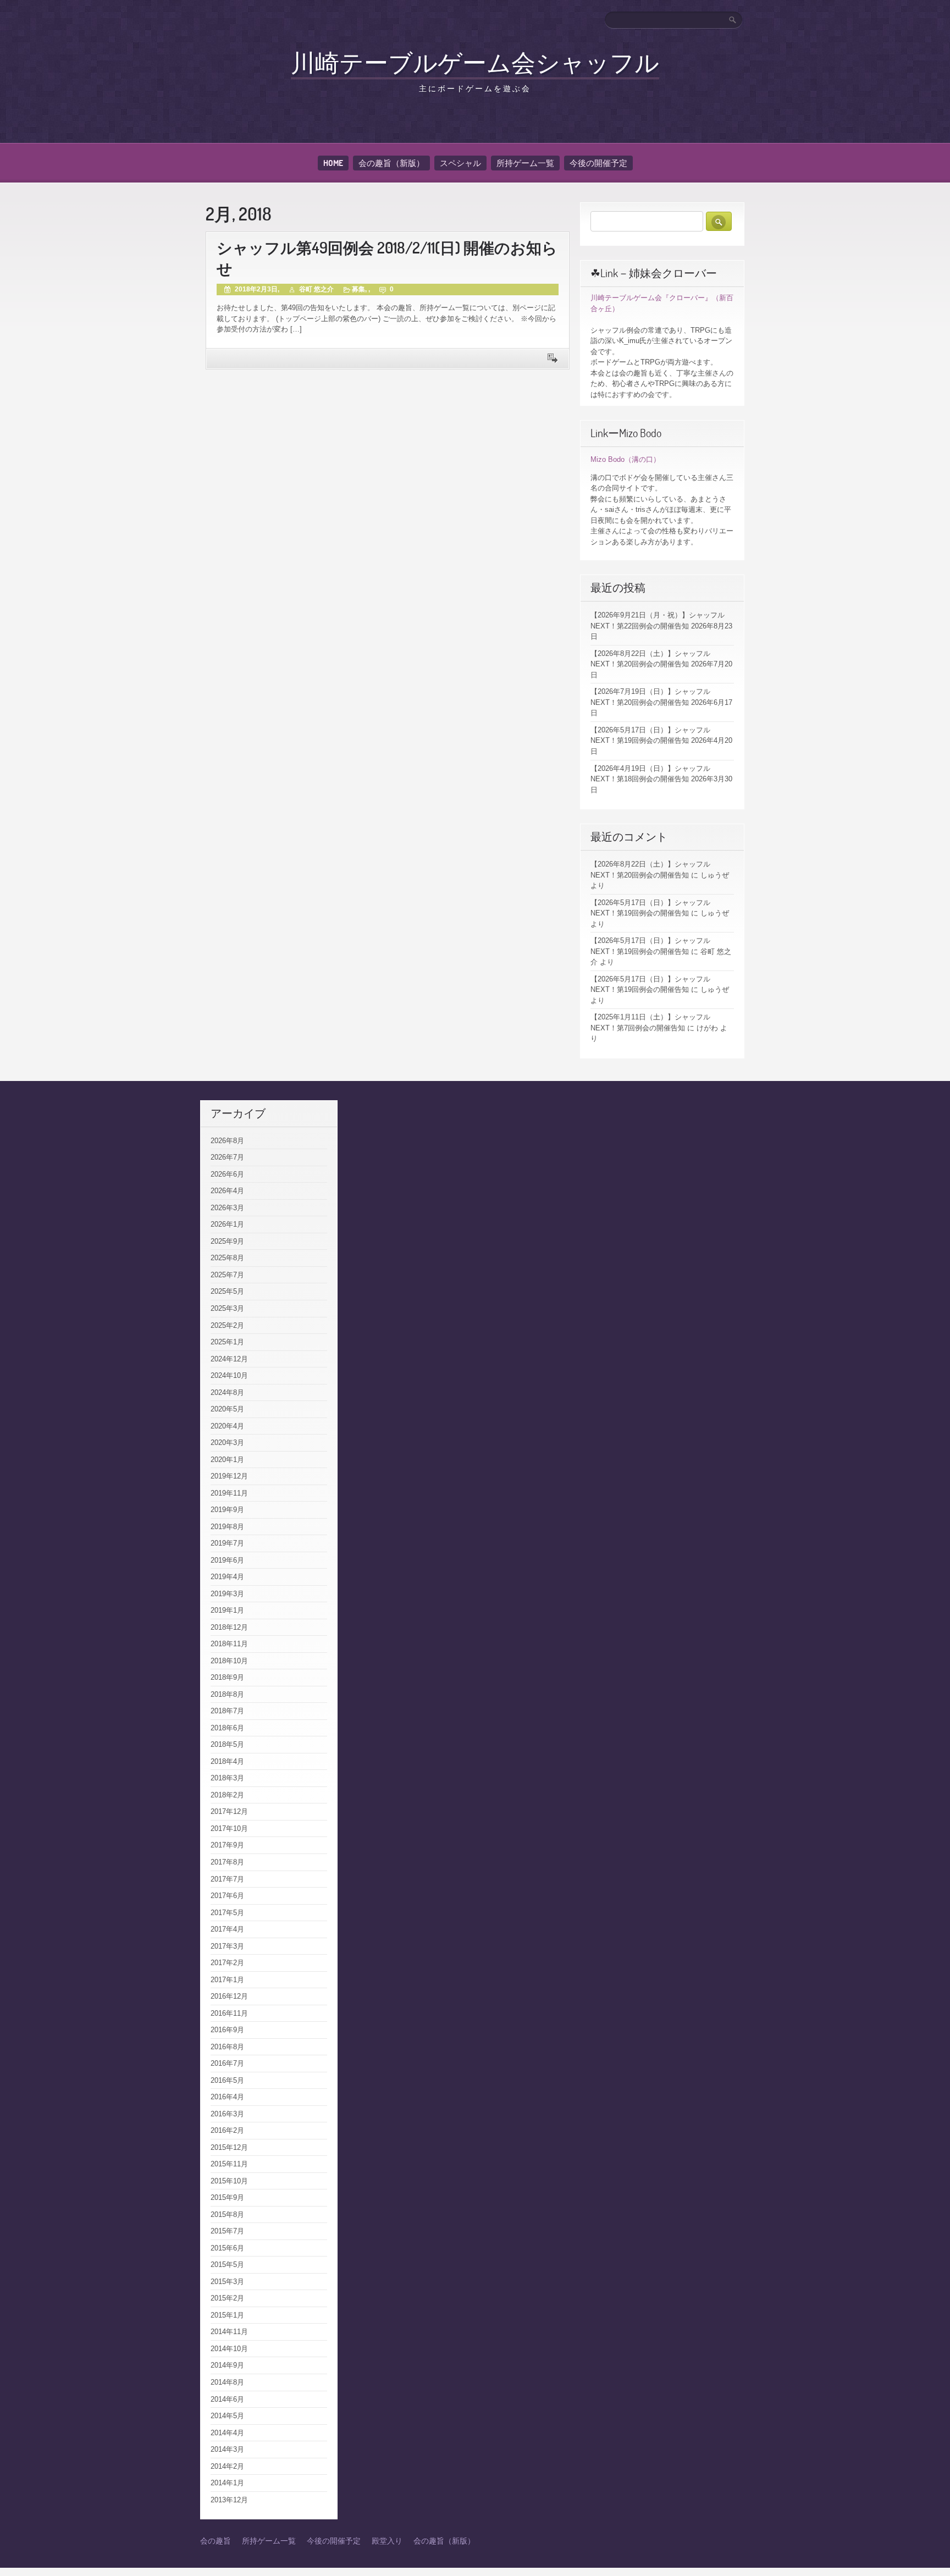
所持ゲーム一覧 (525, 163)
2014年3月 (227, 2449)
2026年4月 (227, 1191)
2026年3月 (227, 1208)
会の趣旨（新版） (391, 163)
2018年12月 (229, 1627)
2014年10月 (229, 2349)
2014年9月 (227, 2365)
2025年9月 (227, 1241)
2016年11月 (229, 2013)
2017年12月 (229, 1811)
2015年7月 (227, 2231)
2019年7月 (227, 1543)
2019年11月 (229, 1493)
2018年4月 (227, 1761)
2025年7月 (227, 1275)
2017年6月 (227, 1896)
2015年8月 (227, 2214)
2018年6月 (227, 1728)
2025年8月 (227, 1258)
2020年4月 (227, 1426)
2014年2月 (227, 2466)
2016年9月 (227, 2030)
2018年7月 (227, 1711)
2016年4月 (227, 2097)
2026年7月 (227, 1157)
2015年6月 (227, 2248)
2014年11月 (229, 2332)
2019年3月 (227, 1594)
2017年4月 (227, 1929)
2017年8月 (227, 1862)
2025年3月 (227, 1308)
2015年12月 (229, 2147)
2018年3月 (227, 1778)
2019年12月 (229, 1476)
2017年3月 (227, 1946)
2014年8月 (227, 2382)
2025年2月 (227, 1325)
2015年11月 (229, 2164)
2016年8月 (227, 2047)
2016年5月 (227, 2080)
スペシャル (460, 163)
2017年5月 (227, 1913)
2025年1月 (227, 1342)
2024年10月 (229, 1375)
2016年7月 (227, 2063)
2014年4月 (227, 2433)
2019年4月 (227, 1577)
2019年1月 (227, 1610)
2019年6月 (227, 1560)
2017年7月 (227, 1879)
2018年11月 (229, 1644)
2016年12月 (229, 1996)
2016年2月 (227, 2130)
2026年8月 (227, 1141)
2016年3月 (227, 2114)
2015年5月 (227, 2265)
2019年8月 (227, 1527)
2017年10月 (229, 1828)
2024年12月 (229, 1359)
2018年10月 (229, 1661)
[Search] (733, 20)
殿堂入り (387, 2541)
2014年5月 (227, 2416)
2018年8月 (227, 1694)
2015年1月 (227, 2315)
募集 (358, 289)
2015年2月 (227, 2298)
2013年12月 (229, 2500)
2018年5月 (227, 1744)
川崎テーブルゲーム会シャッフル (475, 62)
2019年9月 (227, 1510)
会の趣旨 (216, 2541)
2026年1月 (227, 1224)
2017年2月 (227, 1963)
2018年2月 (227, 1795)
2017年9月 (227, 1845)
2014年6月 (227, 2399)
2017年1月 (227, 1980)
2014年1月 (227, 2483)
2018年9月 (227, 1677)
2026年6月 (227, 1174)
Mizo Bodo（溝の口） (625, 459)
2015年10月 (229, 2181)
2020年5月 (227, 1409)
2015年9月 (227, 2197)
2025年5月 (227, 1291)
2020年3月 (227, 1443)
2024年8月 (227, 1392)
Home (333, 163)
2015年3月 (227, 2282)
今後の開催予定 (598, 163)
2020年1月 (227, 1460)
